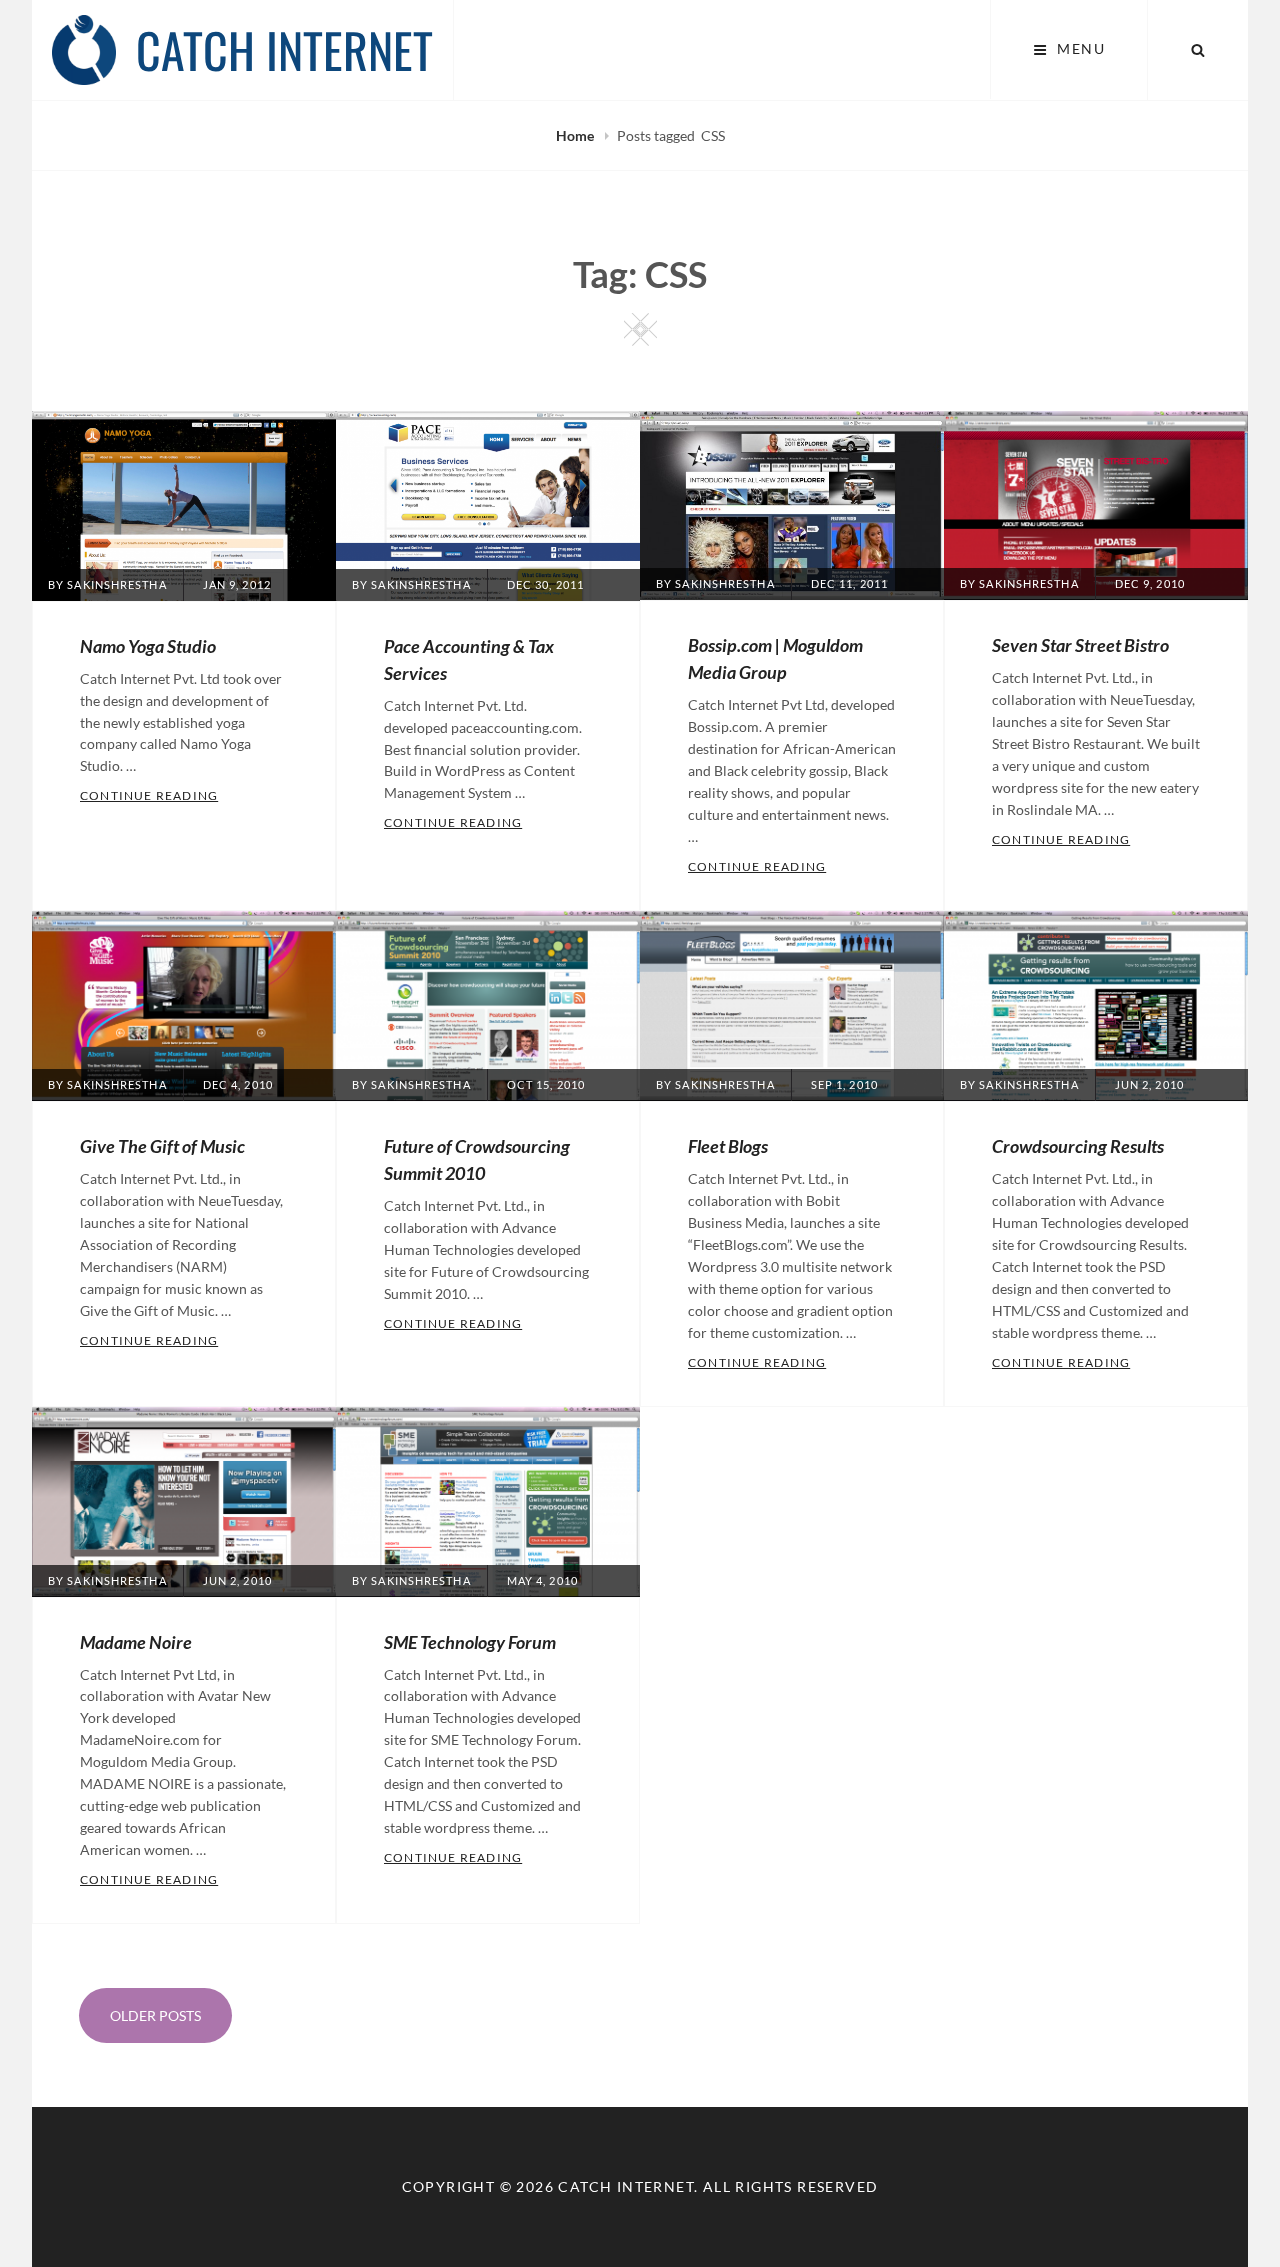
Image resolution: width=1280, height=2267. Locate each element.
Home (576, 135)
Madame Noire (136, 1642)
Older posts (155, 2015)
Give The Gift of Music (162, 1146)
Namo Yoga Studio (148, 646)
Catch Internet (284, 49)
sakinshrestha (116, 584)
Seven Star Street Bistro (1080, 645)
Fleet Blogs (728, 1146)
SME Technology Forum (470, 1642)
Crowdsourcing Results (1078, 1146)
